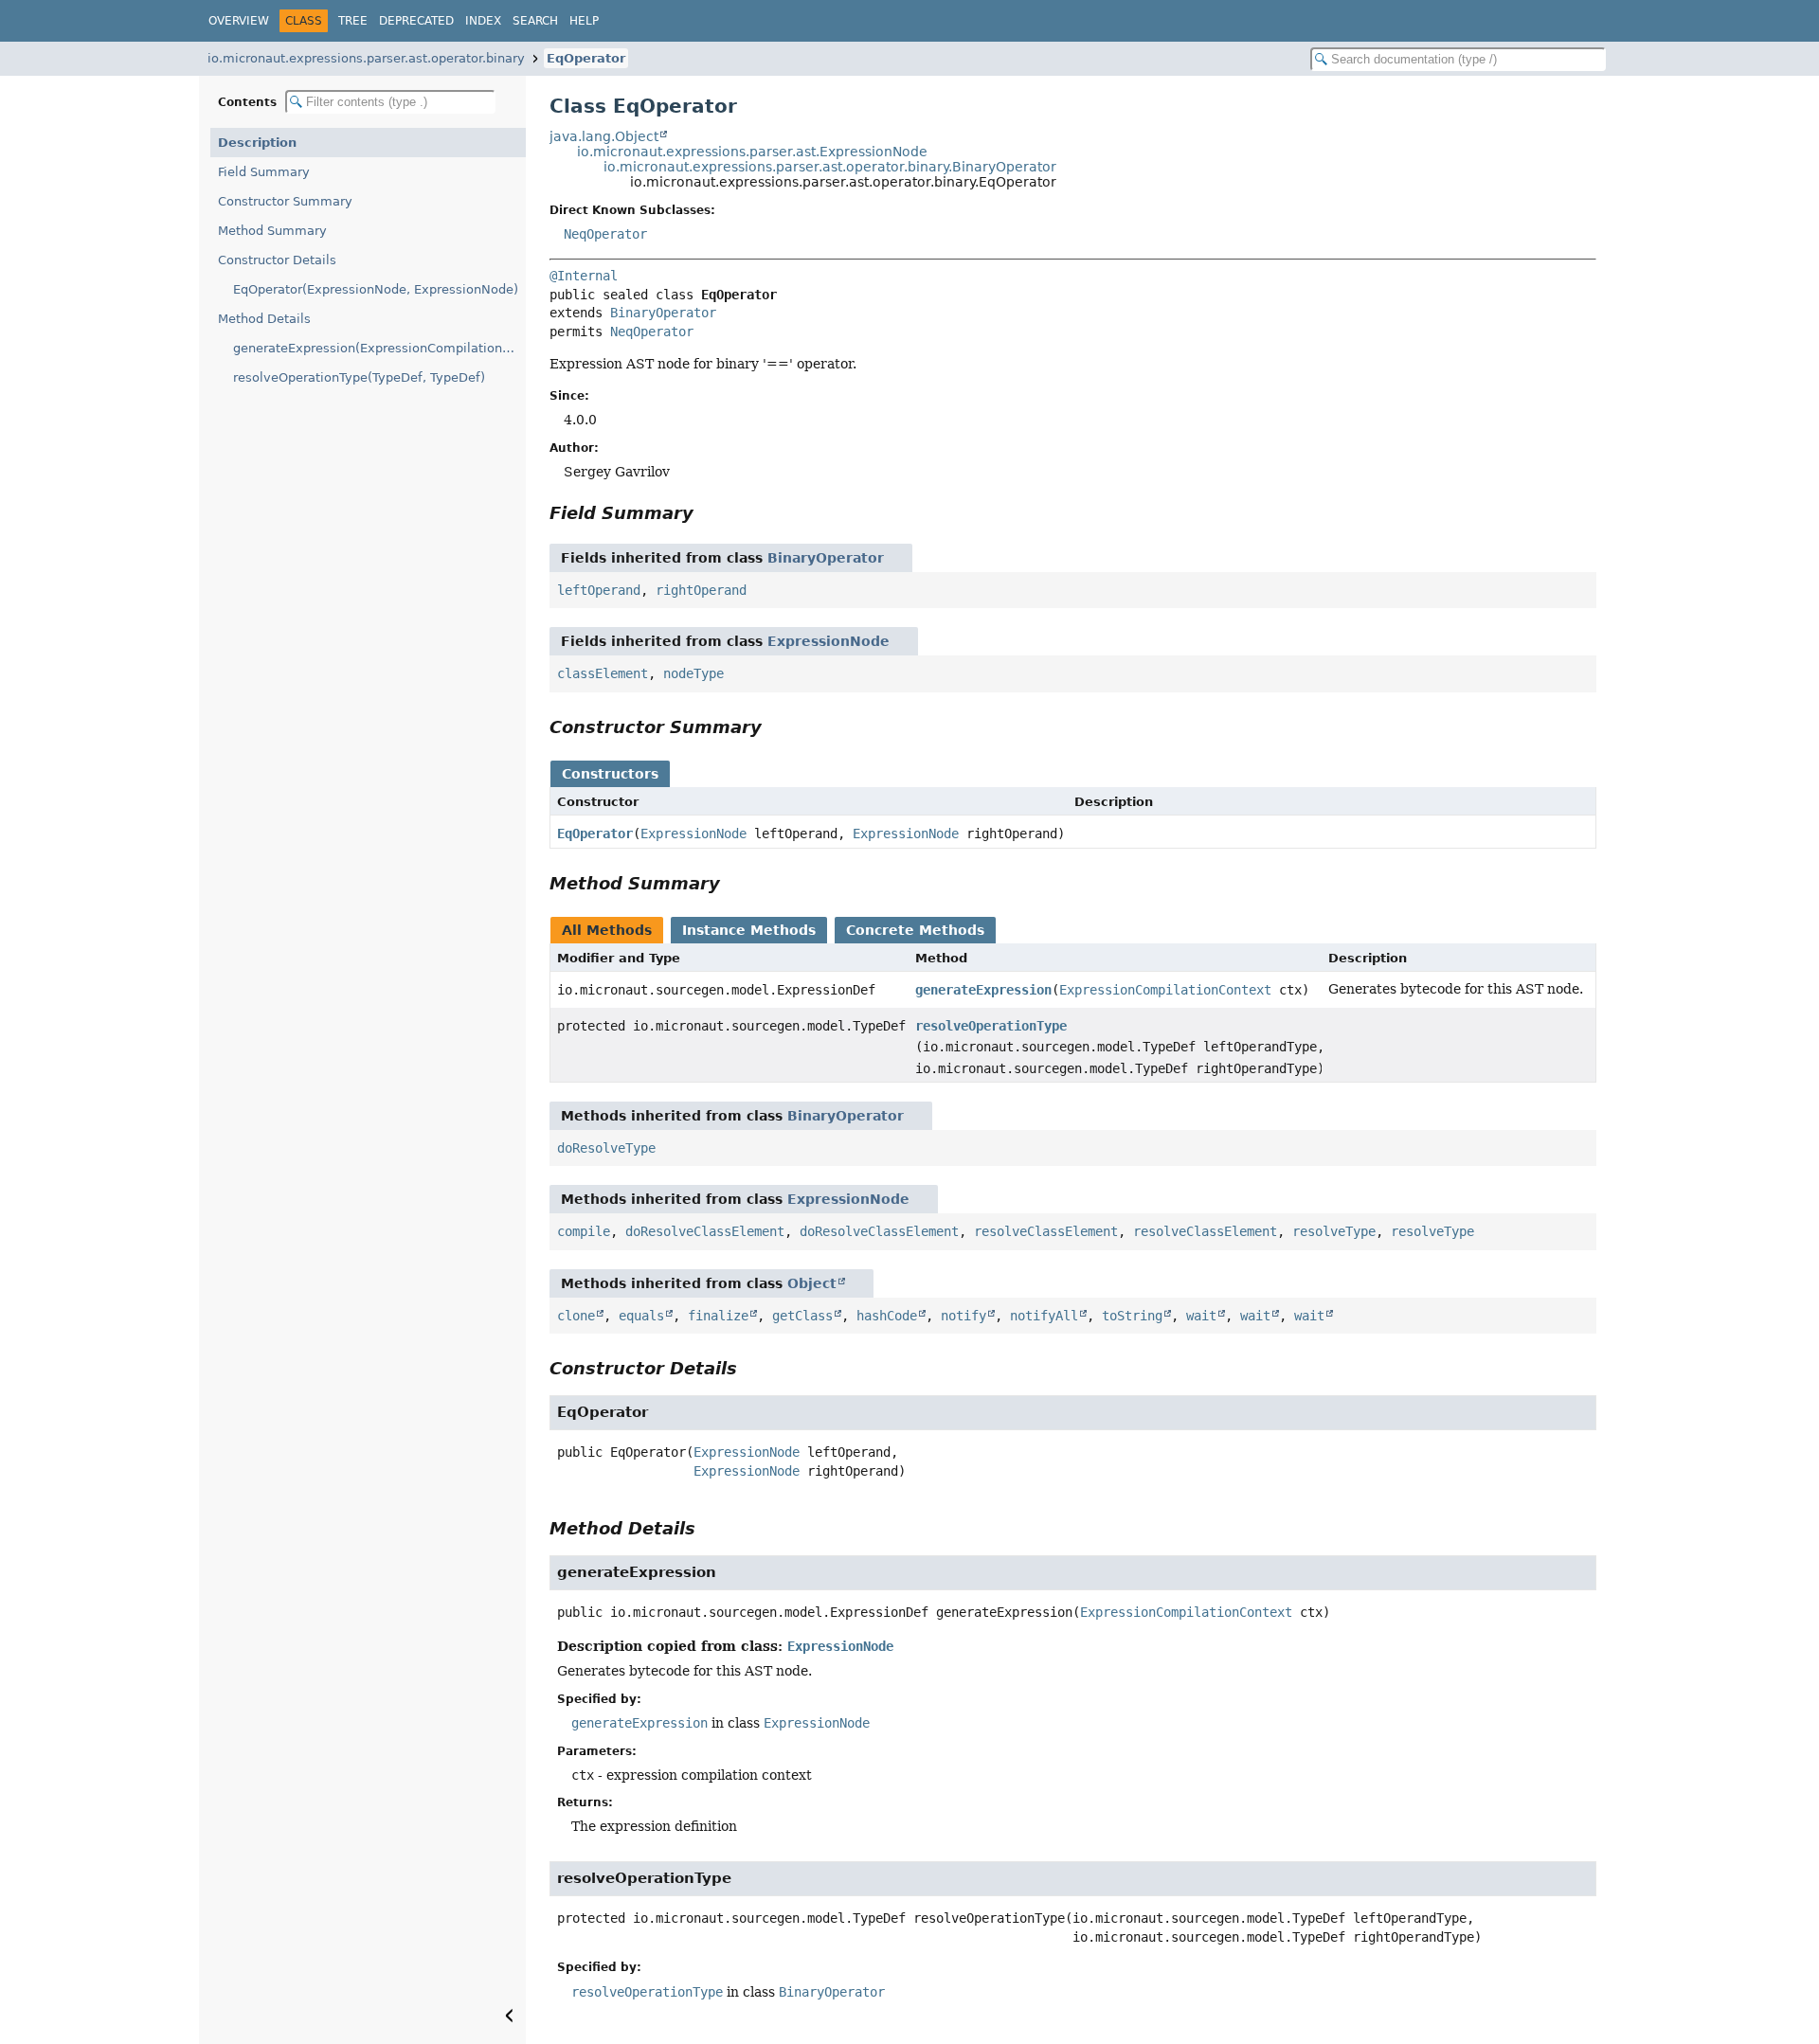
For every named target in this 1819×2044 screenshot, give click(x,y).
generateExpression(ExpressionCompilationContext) (379, 348)
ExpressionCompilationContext (1165, 990)
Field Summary (264, 172)
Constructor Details (277, 260)
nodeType (693, 673)
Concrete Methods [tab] (915, 930)
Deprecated (416, 21)
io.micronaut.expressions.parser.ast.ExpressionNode (752, 152)
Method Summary (272, 231)
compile (584, 1231)
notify (964, 1316)
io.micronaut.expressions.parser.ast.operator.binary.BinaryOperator (830, 167)
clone (576, 1316)
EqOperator (586, 58)
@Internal (584, 276)
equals (641, 1316)
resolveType (1334, 1231)
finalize (718, 1316)
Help (584, 21)
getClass (802, 1316)
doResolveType (606, 1148)
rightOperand (701, 590)
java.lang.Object (604, 136)
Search (535, 21)
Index (483, 21)
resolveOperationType (991, 1026)
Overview (239, 21)
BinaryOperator (663, 313)
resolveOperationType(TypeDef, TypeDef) (359, 377)
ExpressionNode (828, 641)
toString (1132, 1316)
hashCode (887, 1316)
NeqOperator (605, 234)
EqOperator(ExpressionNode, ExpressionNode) (376, 289)
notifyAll (1044, 1316)
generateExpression (983, 990)
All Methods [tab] (607, 930)
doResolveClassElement (705, 1231)
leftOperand (599, 590)
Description (257, 143)
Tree (353, 21)
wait (1201, 1316)
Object (812, 1283)
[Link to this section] (707, 513)
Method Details (264, 319)
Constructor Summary (285, 201)
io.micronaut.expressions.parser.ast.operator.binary (366, 58)
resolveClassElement (1046, 1231)
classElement (603, 673)
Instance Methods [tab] (749, 930)
